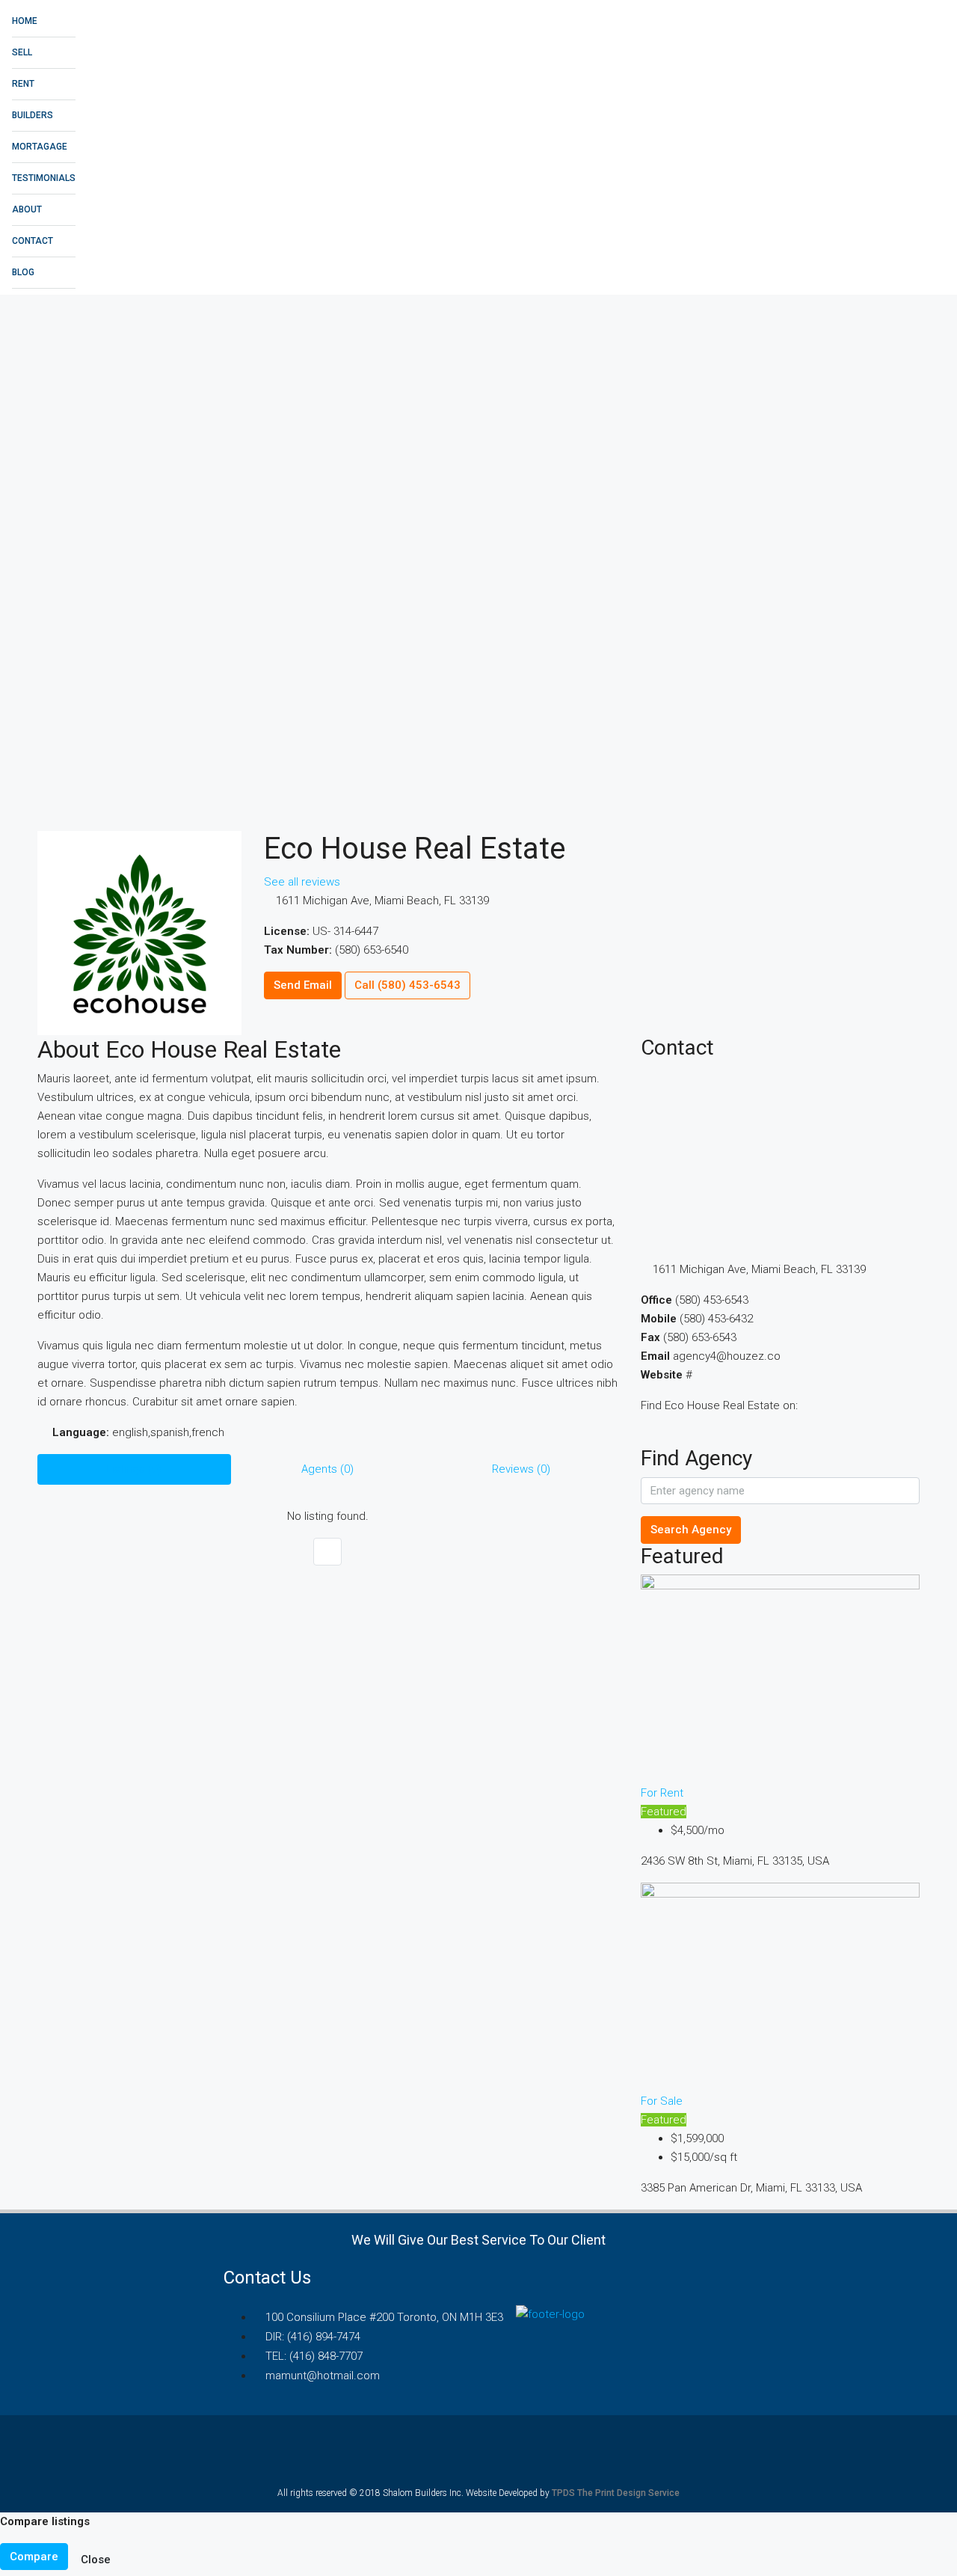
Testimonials (44, 178)
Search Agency (691, 1530)
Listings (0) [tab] (134, 1469)
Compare (34, 2557)
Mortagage (40, 147)
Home (25, 21)
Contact (33, 241)
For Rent (662, 1793)
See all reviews (302, 882)
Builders (33, 115)
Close (96, 2560)
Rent (23, 84)
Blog (23, 272)
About (27, 209)
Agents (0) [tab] (327, 1469)
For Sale (662, 2101)
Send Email (303, 985)
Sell (22, 52)
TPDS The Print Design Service (616, 2493)
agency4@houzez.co (727, 1356)
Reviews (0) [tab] (521, 1469)
